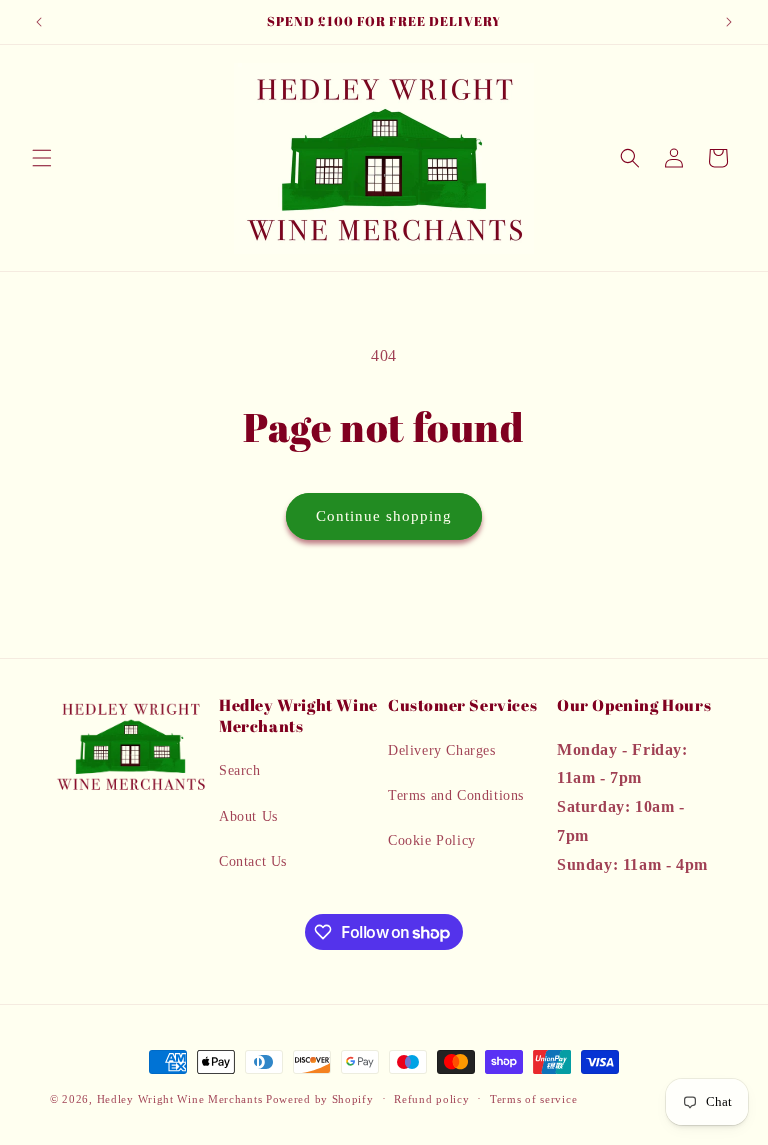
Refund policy (431, 1099)
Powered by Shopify (320, 1099)
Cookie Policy (432, 840)
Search (240, 770)
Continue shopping (384, 516)
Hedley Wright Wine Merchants (180, 1099)
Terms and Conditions (456, 795)
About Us (248, 816)
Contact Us (253, 861)
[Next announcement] (729, 22)
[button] (42, 158)
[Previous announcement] (39, 22)
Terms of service (533, 1099)
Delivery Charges (442, 750)
